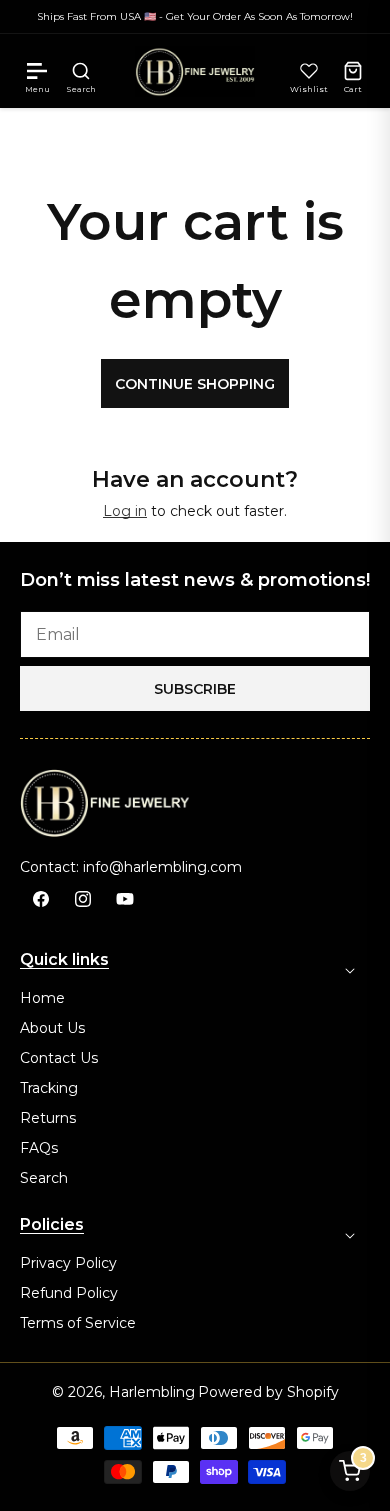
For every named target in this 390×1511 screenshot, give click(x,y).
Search (44, 1178)
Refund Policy (69, 1293)
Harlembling (152, 1392)
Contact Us (59, 1058)
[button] (37, 71)
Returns (48, 1118)
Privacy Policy (68, 1263)
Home (42, 998)
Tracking (49, 1088)
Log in (125, 511)
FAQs (39, 1148)
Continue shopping (195, 384)
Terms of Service (78, 1323)
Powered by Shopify (268, 1392)
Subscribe (195, 689)
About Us (52, 1028)
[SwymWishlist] (309, 71)
